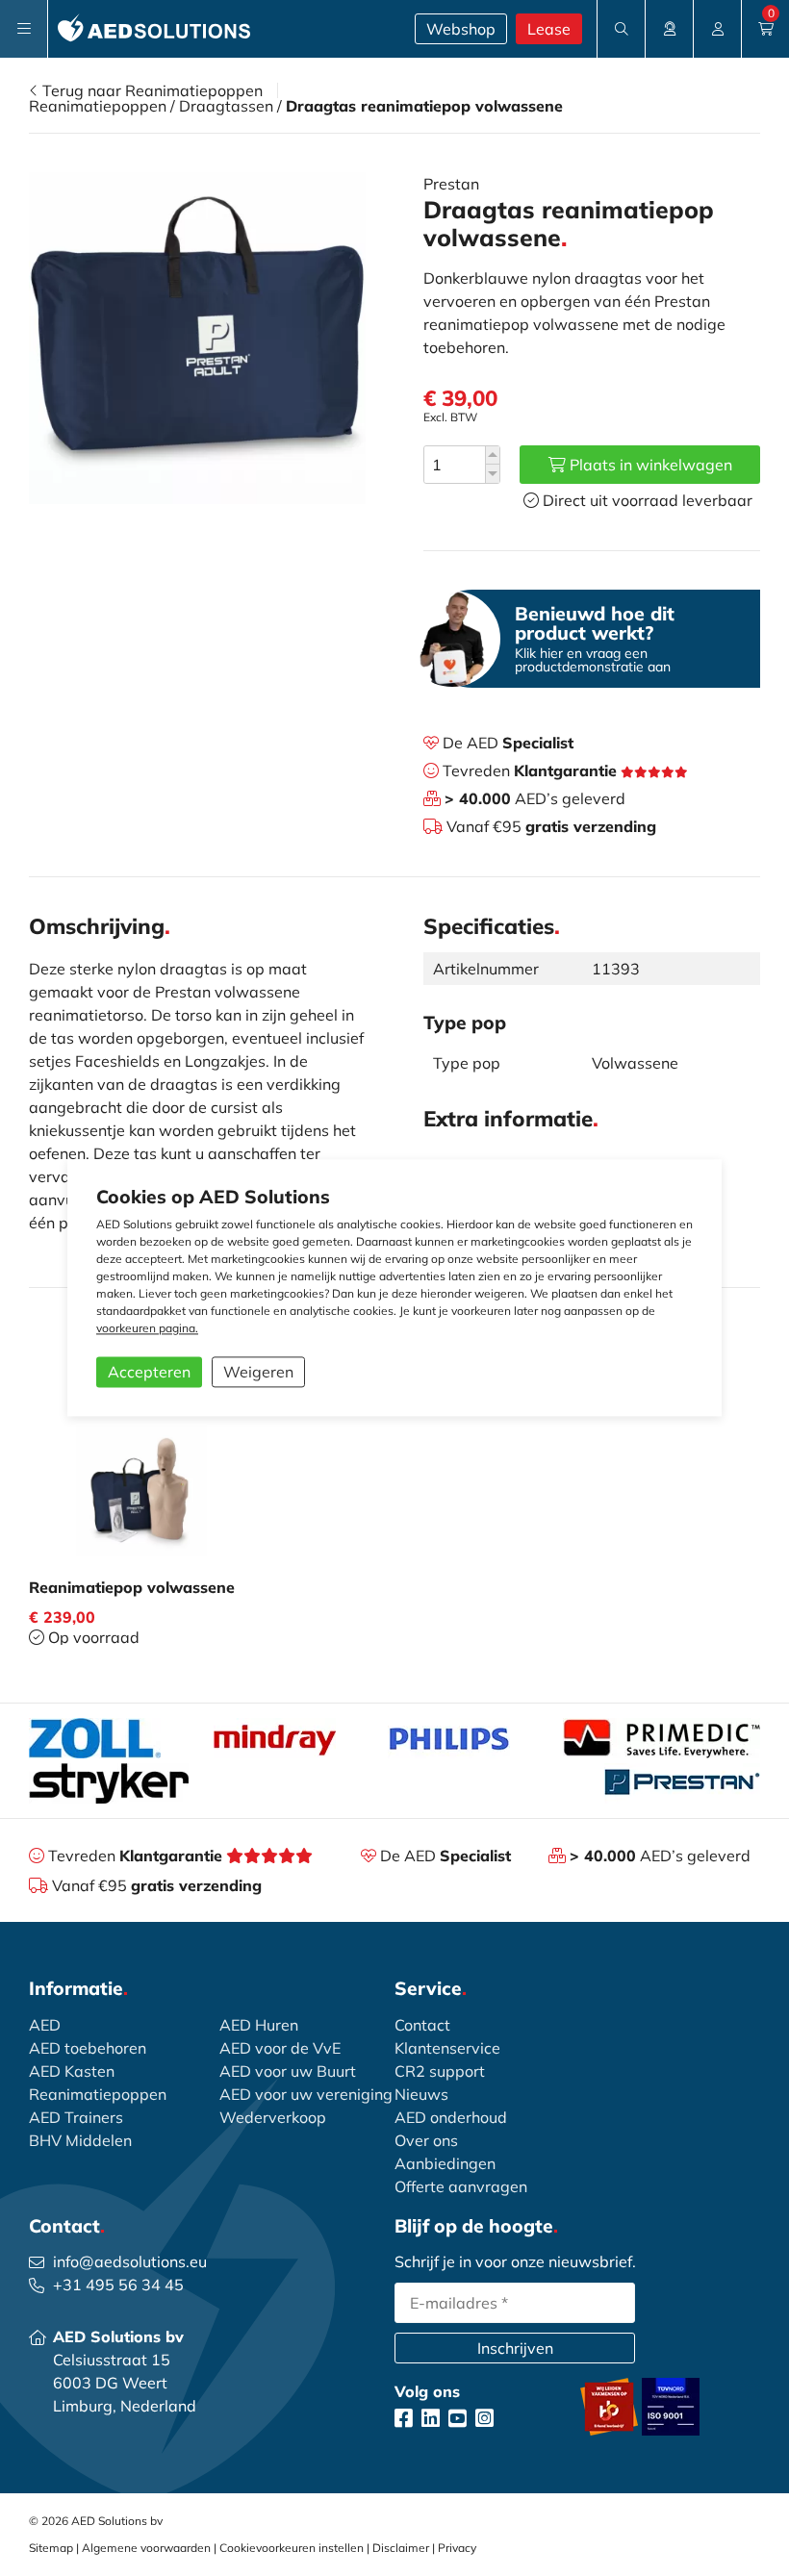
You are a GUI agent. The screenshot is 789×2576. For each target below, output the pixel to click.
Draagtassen (226, 106)
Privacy (457, 2548)
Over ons (426, 2140)
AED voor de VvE (280, 2048)
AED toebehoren (88, 2048)
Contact (422, 2025)
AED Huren (259, 2025)
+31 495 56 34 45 (118, 2285)
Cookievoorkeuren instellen (292, 2548)
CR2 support (440, 2071)
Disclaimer (401, 2548)
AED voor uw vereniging (306, 2094)
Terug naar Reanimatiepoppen (151, 90)
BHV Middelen (80, 2140)
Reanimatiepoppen (98, 106)
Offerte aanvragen (461, 2186)
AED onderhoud (451, 2117)
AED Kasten (72, 2071)
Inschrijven (515, 2348)
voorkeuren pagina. (147, 1329)
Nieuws (421, 2094)
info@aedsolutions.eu (130, 2261)
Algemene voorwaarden (146, 2548)
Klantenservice (447, 2048)
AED (45, 2025)
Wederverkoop (273, 2117)
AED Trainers (76, 2117)
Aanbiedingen (445, 2163)
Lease (549, 29)
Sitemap (51, 2548)
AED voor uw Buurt (288, 2071)
